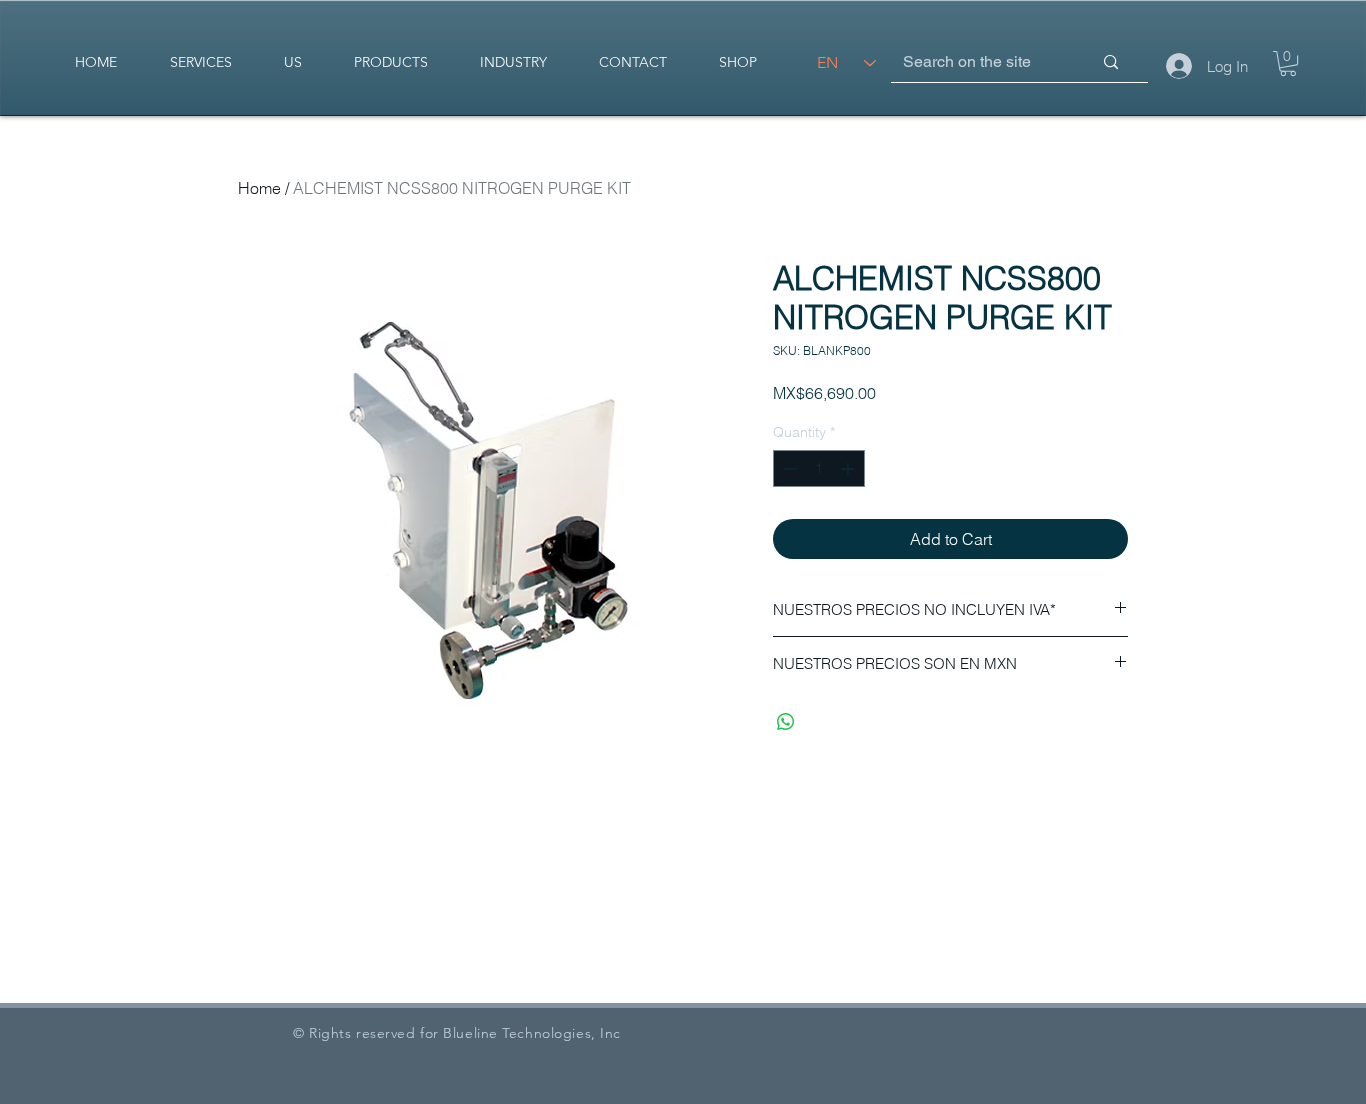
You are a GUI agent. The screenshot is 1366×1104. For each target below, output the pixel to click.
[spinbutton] (819, 468)
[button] (1288, 63)
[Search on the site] (1111, 62)
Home (259, 188)
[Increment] (849, 468)
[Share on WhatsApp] (786, 722)
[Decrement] (788, 468)
